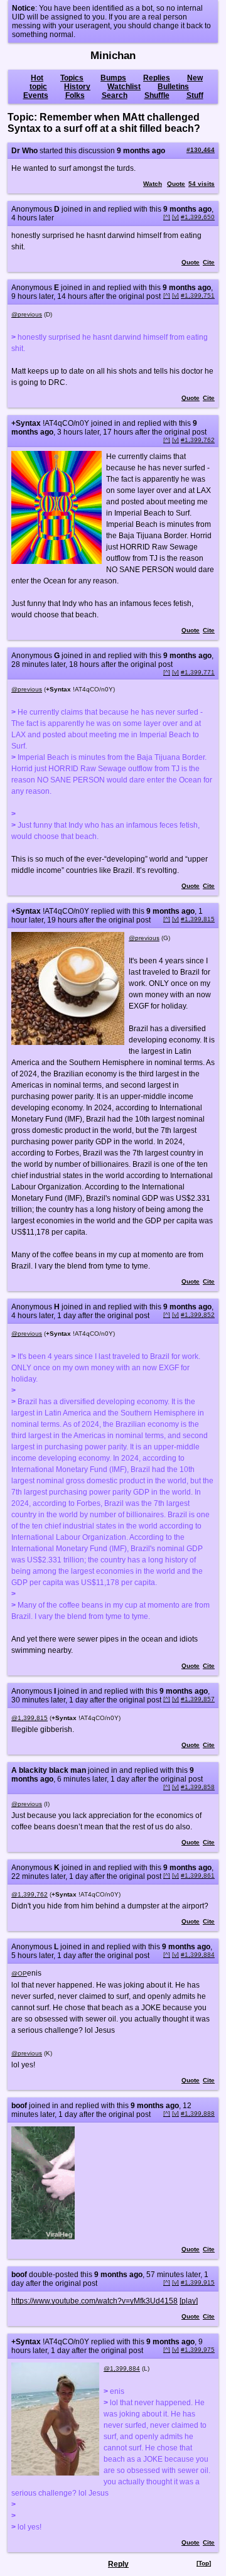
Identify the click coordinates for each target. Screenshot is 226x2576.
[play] (189, 2301)
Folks (75, 95)
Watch (153, 184)
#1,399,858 (198, 1787)
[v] (175, 217)
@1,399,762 (30, 1894)
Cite (209, 262)
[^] (167, 217)
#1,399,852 (198, 1315)
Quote (176, 184)
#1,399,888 (198, 2113)
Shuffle (157, 95)
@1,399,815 (30, 1718)
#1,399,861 (198, 1875)
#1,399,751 (198, 295)
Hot (37, 78)
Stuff (195, 95)
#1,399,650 (198, 217)
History (77, 87)
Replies (157, 78)
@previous (27, 314)
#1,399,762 (198, 440)
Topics (72, 78)
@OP (19, 1973)
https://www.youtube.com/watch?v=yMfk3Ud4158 (94, 2301)
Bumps (113, 78)
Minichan (113, 56)
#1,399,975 (198, 2350)
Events (36, 95)
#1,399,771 (198, 672)
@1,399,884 (122, 2368)
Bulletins (173, 87)
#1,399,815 (198, 919)
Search (115, 95)
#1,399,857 (198, 1699)
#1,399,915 (198, 2282)
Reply (118, 2564)
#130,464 (201, 150)
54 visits (202, 184)
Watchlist (124, 87)
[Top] (204, 2563)
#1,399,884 (198, 1955)
